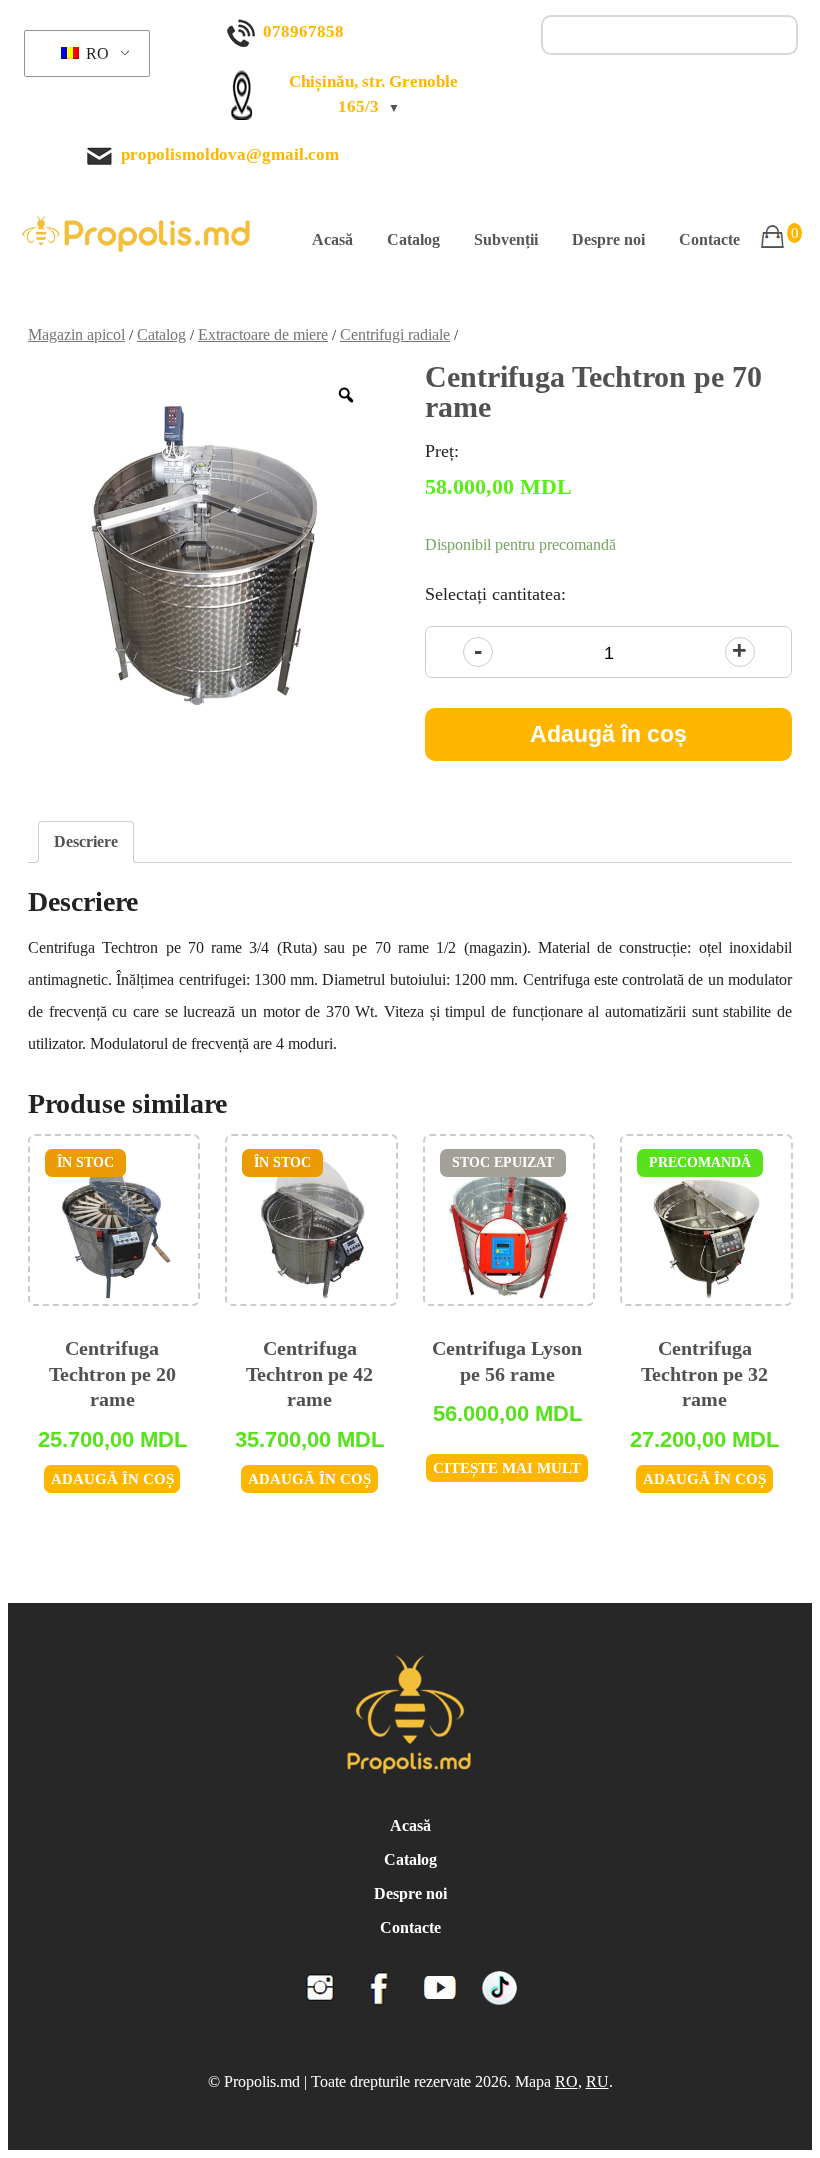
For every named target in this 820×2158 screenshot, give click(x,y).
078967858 (303, 31)
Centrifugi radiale (395, 334)
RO (95, 53)
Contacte (709, 239)
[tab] (86, 842)
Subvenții (506, 239)
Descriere (86, 841)
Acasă (332, 239)
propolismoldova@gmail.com (230, 154)
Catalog (413, 239)
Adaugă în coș (608, 734)
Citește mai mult (507, 1468)
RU (597, 2081)
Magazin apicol (76, 334)
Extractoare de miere (263, 334)
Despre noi (608, 239)
